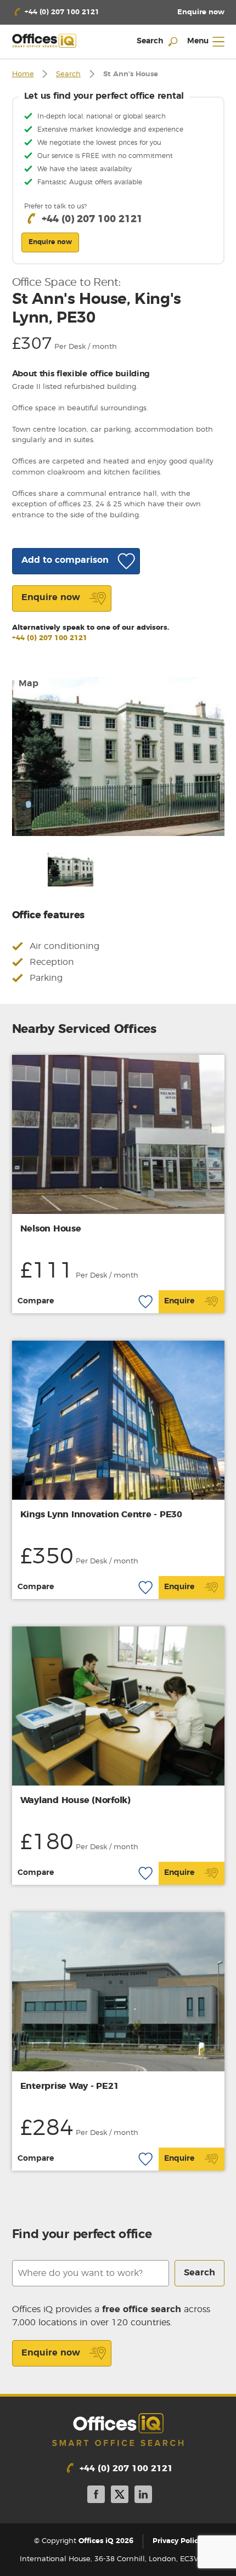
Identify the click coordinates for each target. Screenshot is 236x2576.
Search (68, 74)
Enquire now (51, 2353)
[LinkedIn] (143, 2496)
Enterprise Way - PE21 (70, 2086)
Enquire (179, 1301)
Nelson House (51, 1229)
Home (23, 74)
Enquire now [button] (50, 242)
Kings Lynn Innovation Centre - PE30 (101, 1515)
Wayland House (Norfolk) (75, 1800)
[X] (120, 2496)
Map (29, 683)
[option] (118, 756)
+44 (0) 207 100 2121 (50, 638)
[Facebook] (96, 2496)
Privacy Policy (177, 2541)
